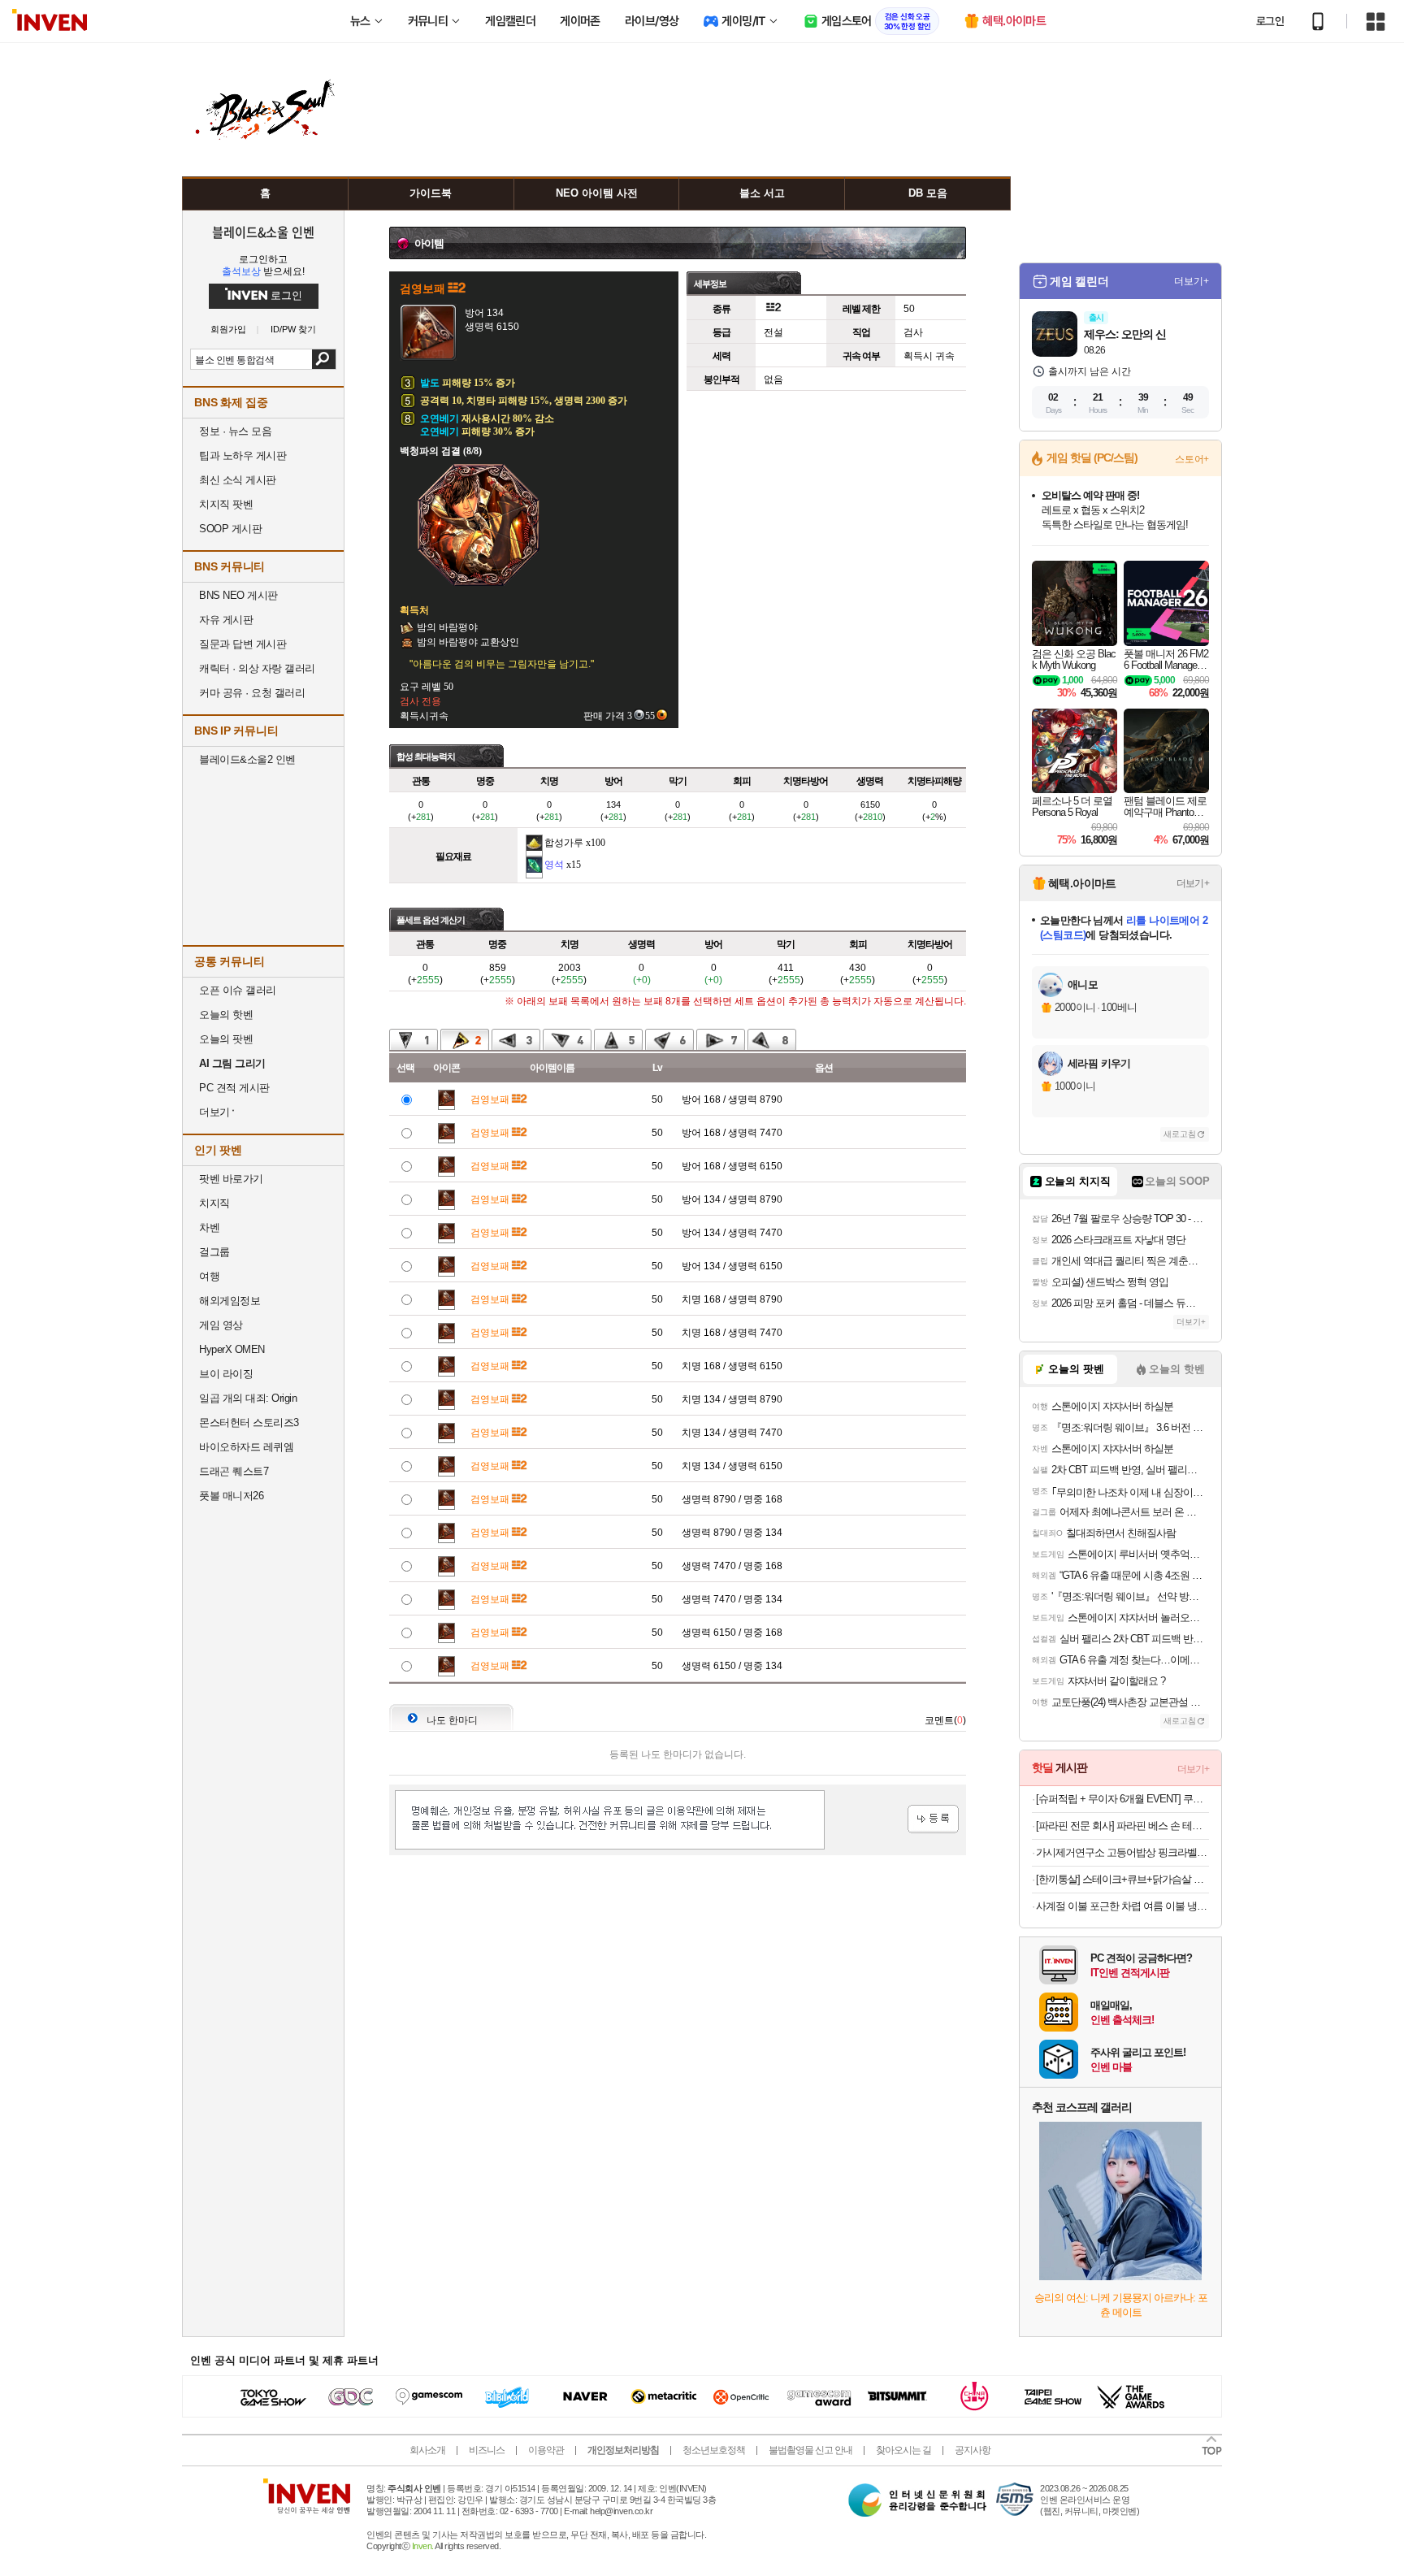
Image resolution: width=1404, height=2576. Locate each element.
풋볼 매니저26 (231, 1496)
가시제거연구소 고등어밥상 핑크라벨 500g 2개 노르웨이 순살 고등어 (1122, 1852)
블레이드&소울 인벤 (263, 232)
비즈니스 (487, 2450)
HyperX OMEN (232, 1349)
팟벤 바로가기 (231, 1179)
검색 (324, 359)
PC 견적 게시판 (234, 1088)
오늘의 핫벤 (226, 1015)
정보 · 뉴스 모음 (235, 431)
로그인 (1270, 21)
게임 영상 (221, 1325)
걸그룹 (214, 1252)
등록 (933, 1819)
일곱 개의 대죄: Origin (248, 1398)
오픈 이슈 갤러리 (238, 990)
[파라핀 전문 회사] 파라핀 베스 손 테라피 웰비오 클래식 (1122, 1826)
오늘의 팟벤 (226, 1039)
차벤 (209, 1227)
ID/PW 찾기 (293, 330)
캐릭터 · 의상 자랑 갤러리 (257, 668)
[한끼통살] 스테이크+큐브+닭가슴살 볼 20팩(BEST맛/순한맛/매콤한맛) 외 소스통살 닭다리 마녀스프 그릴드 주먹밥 (1122, 1879)
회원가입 (228, 330)
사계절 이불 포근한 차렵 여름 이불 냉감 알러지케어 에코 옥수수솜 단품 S (1122, 1906)
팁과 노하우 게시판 (243, 455)
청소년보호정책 (714, 2450)
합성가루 (564, 843)
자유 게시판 (226, 620)
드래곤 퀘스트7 (234, 1471)
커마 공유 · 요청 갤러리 (252, 693)
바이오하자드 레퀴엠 (246, 1447)
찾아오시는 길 (903, 2450)
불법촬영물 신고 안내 (810, 2450)
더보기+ (1192, 281)
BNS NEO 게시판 (238, 595)
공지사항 (973, 2450)
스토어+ (1192, 459)
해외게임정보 (230, 1301)
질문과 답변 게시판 (243, 644)
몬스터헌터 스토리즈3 (249, 1422)
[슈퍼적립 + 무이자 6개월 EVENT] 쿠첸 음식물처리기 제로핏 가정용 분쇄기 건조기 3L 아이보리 (1122, 1799)
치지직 (214, 1203)
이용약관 (546, 2450)
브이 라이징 (226, 1374)
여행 (209, 1276)
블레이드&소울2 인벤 (247, 759)
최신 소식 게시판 (238, 480)
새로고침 (1180, 1134)
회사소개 (427, 2450)
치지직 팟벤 (226, 504)
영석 (554, 865)
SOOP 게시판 (230, 529)
